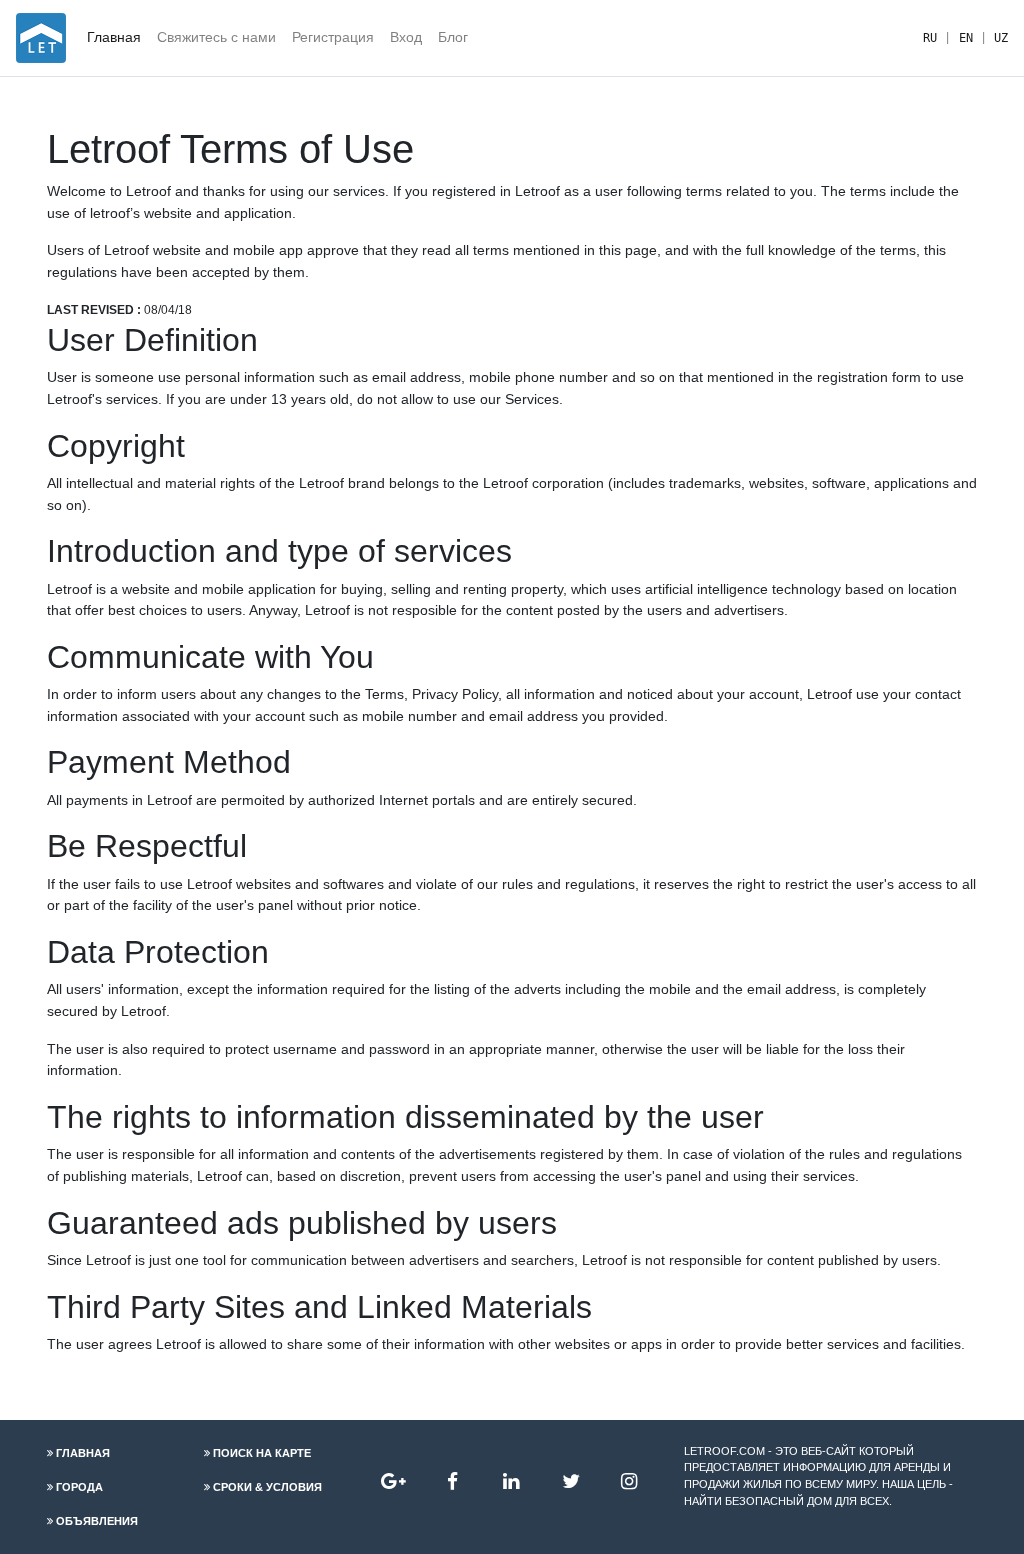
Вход (406, 37)
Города (79, 1487)
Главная (114, 37)
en (966, 38)
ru (930, 38)
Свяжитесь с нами (216, 37)
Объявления (97, 1521)
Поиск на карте (262, 1453)
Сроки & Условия (267, 1487)
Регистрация (333, 37)
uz (1001, 38)
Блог (453, 37)
